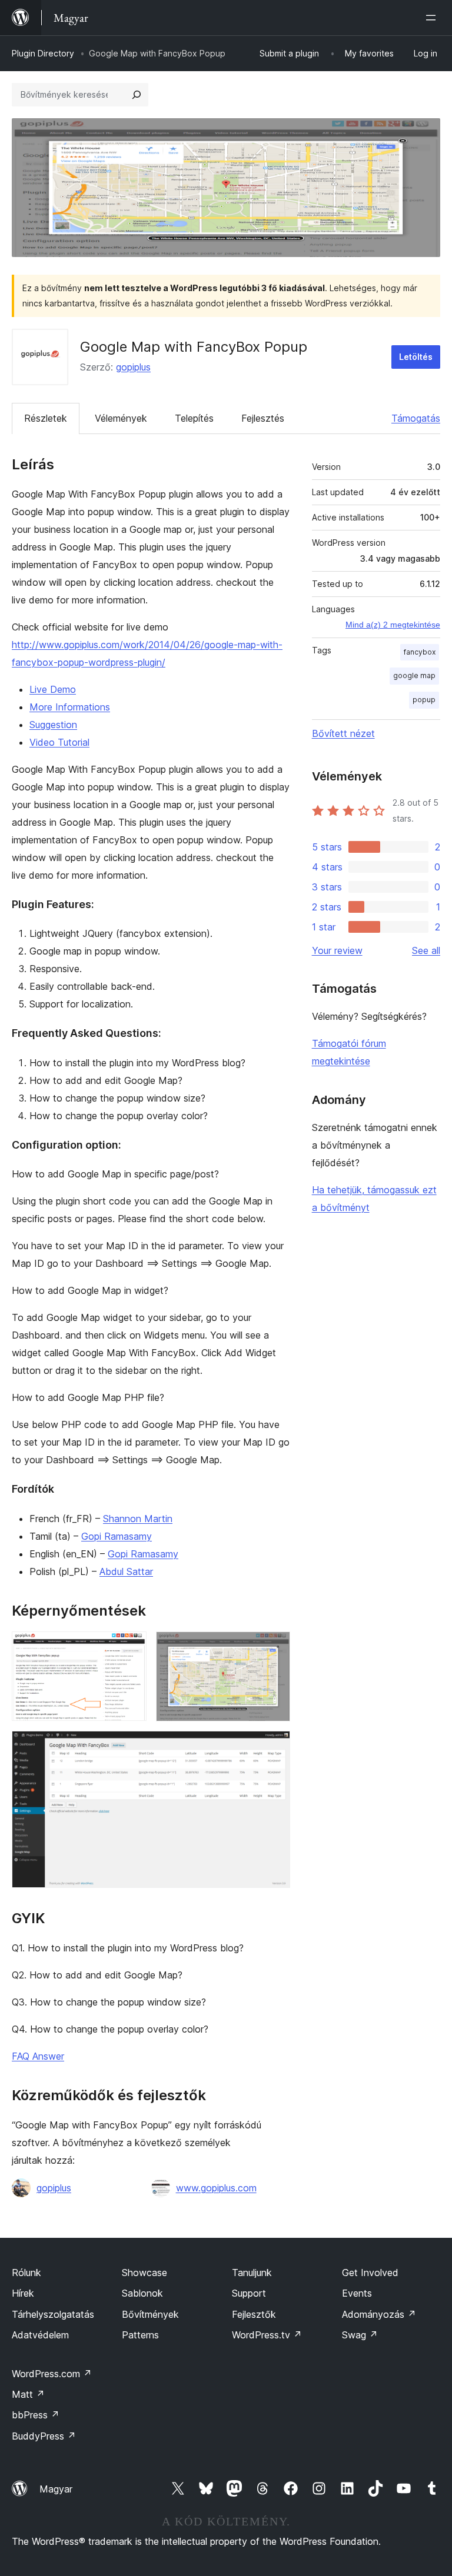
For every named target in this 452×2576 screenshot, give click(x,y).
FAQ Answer (38, 2056)
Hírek (23, 2293)
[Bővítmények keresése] (137, 95)
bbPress (36, 2415)
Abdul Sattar (126, 1571)
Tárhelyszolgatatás (53, 2314)
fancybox (420, 652)
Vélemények (121, 418)
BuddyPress (44, 2436)
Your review (337, 950)
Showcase (144, 2273)
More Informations (70, 707)
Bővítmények (150, 2314)
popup (424, 700)
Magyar (56, 2489)
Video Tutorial (59, 742)
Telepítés (194, 418)
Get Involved (370, 2273)
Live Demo (53, 689)
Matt (28, 2394)
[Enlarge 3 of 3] (274, 1747)
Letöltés (416, 357)
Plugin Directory (43, 53)
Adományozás (379, 2314)
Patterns (140, 2335)
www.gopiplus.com (216, 2188)
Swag (360, 2335)
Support (249, 2293)
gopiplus (133, 367)
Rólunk (26, 2273)
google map (414, 675)
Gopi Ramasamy (117, 1536)
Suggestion (53, 725)
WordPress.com (52, 2374)
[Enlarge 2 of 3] (274, 1647)
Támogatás (416, 418)
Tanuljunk (252, 2273)
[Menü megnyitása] (433, 18)
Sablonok (142, 2293)
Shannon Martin (138, 1519)
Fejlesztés (263, 418)
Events (357, 2293)
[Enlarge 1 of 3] (131, 1647)
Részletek (46, 418)
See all (426, 950)
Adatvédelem (40, 2335)
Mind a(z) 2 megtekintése (393, 625)
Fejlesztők (254, 2314)
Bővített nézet (343, 733)
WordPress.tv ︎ (267, 2335)
